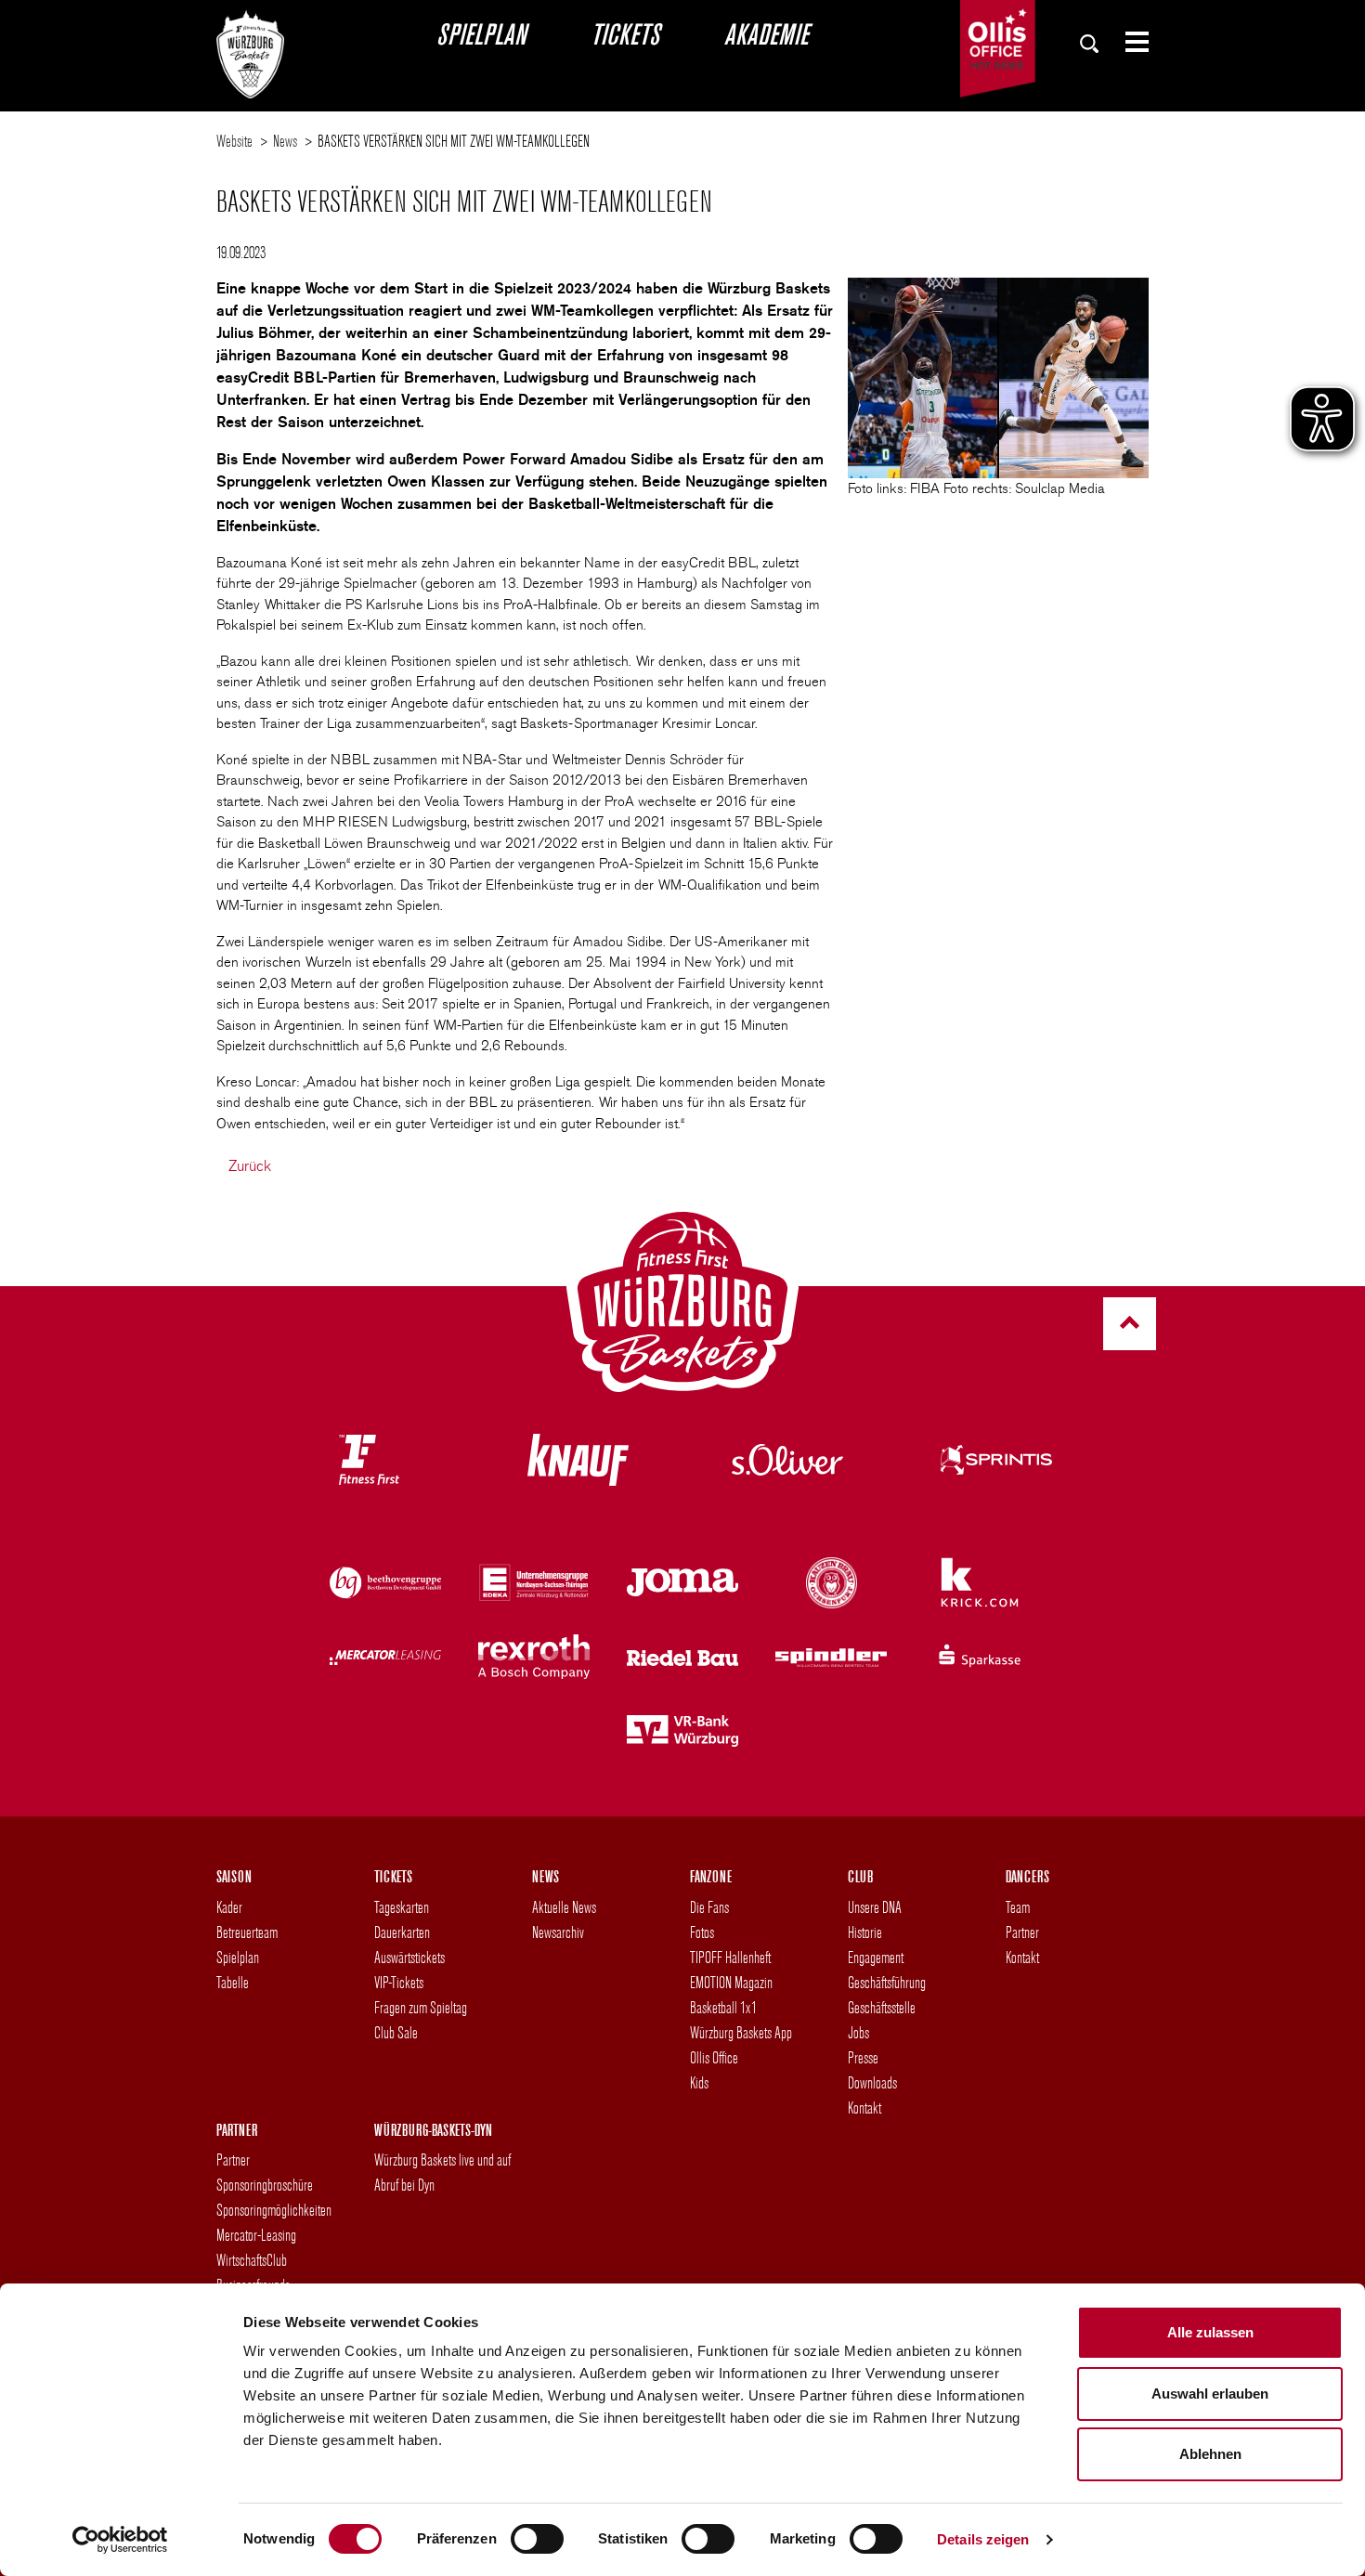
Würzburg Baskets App (741, 2032)
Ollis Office (714, 2057)
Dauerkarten (402, 1932)
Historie (865, 1932)
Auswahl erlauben (1210, 2394)
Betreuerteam (247, 1932)
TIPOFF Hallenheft (730, 1957)
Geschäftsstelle (882, 2007)
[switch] (537, 2539)
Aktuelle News (564, 1907)
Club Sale (396, 2032)
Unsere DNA (875, 1907)
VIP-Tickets (399, 1982)
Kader (229, 1907)
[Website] (250, 49)
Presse (863, 2057)
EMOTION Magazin (731, 1982)
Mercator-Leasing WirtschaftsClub (256, 2247)
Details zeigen (983, 2539)
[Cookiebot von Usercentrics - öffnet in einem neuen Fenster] (120, 2540)
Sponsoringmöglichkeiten (274, 2210)
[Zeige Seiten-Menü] (1130, 42)
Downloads (872, 2082)
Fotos (702, 1932)
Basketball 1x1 (723, 2007)
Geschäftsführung (887, 1982)
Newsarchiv (558, 1932)
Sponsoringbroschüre (265, 2185)
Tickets (625, 33)
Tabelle (233, 1982)
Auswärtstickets (409, 1957)
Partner (1022, 1932)
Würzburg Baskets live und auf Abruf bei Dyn (442, 2172)
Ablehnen (1210, 2454)
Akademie (766, 33)
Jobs (858, 2032)
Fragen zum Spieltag (421, 2007)
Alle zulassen (1210, 2332)
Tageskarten (402, 1907)
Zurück (250, 1166)
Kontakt (864, 2108)
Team (1018, 1907)
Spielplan (481, 33)
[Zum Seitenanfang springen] (1130, 1324)
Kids (699, 2082)
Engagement (876, 1957)
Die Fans (709, 1907)
